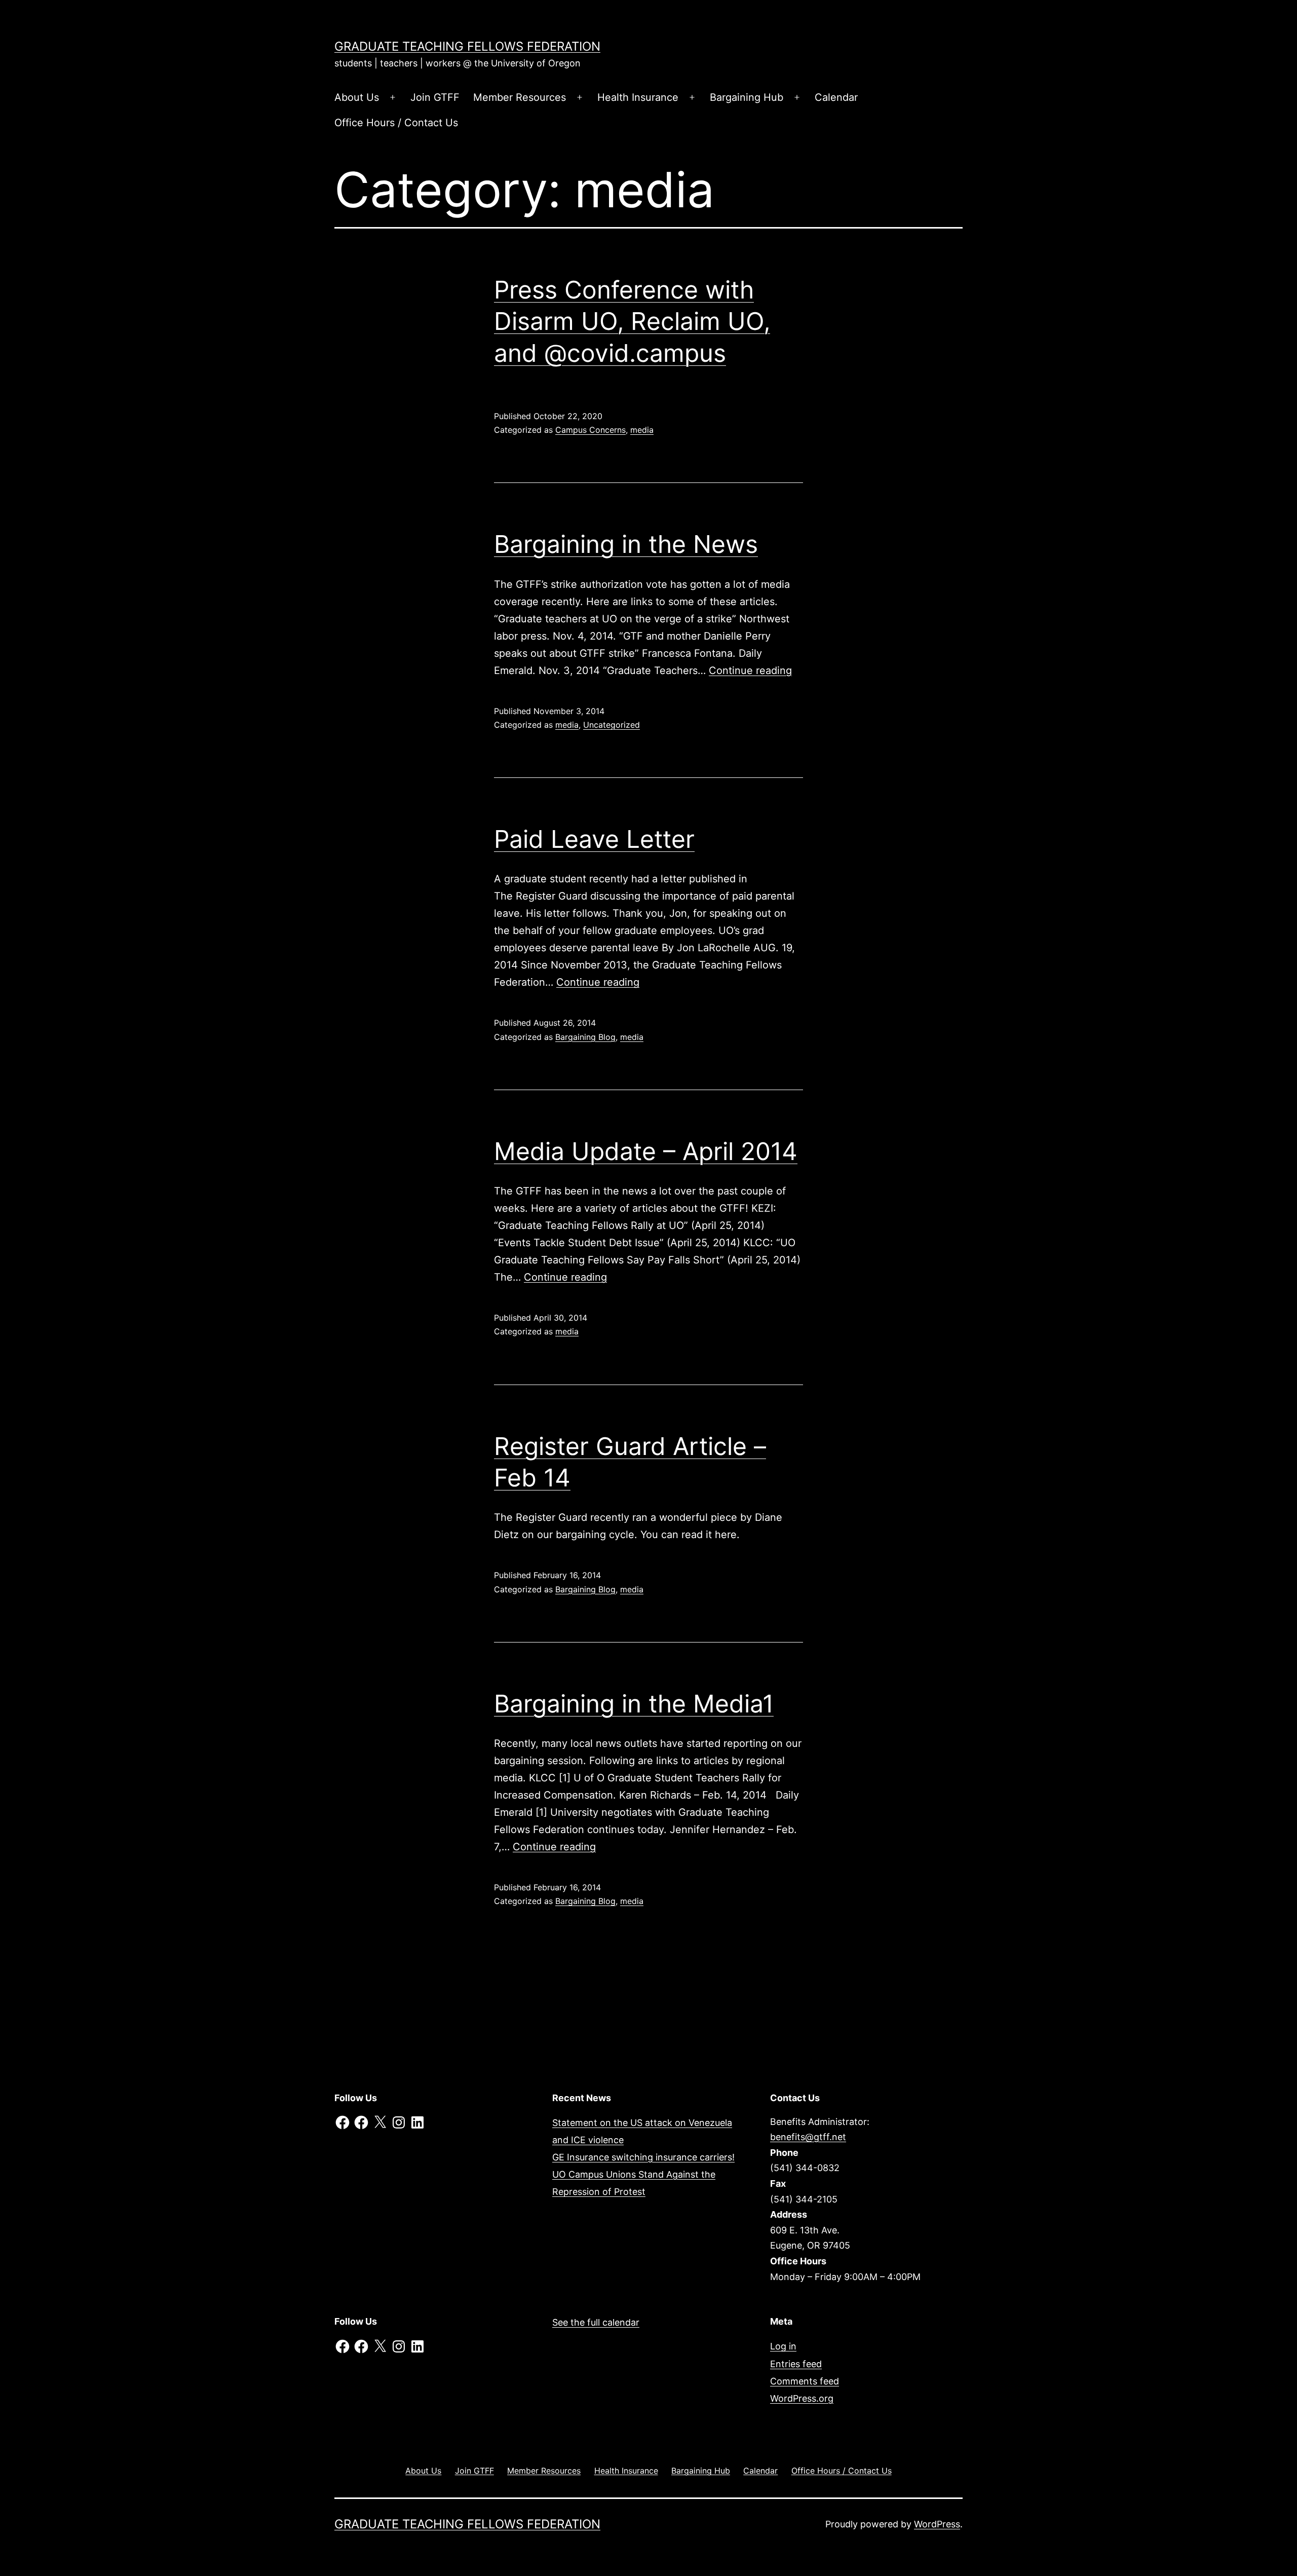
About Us (357, 97)
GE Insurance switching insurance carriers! (643, 2157)
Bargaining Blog (585, 1037)
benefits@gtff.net (808, 2137)
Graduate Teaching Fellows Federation (467, 46)
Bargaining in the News (626, 544)
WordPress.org (802, 2398)
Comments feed (805, 2381)
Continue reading (750, 670)
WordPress (937, 2524)
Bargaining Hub (747, 97)
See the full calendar (596, 2322)
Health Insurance (638, 97)
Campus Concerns (590, 430)
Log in (783, 2346)
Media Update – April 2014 (646, 1151)
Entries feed (796, 2364)
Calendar (836, 97)
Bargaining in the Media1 (634, 1704)
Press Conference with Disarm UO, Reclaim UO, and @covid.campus (632, 321)
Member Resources (520, 97)
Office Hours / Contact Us (396, 123)
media (642, 430)
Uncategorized (612, 725)
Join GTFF (435, 97)
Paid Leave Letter (594, 839)
